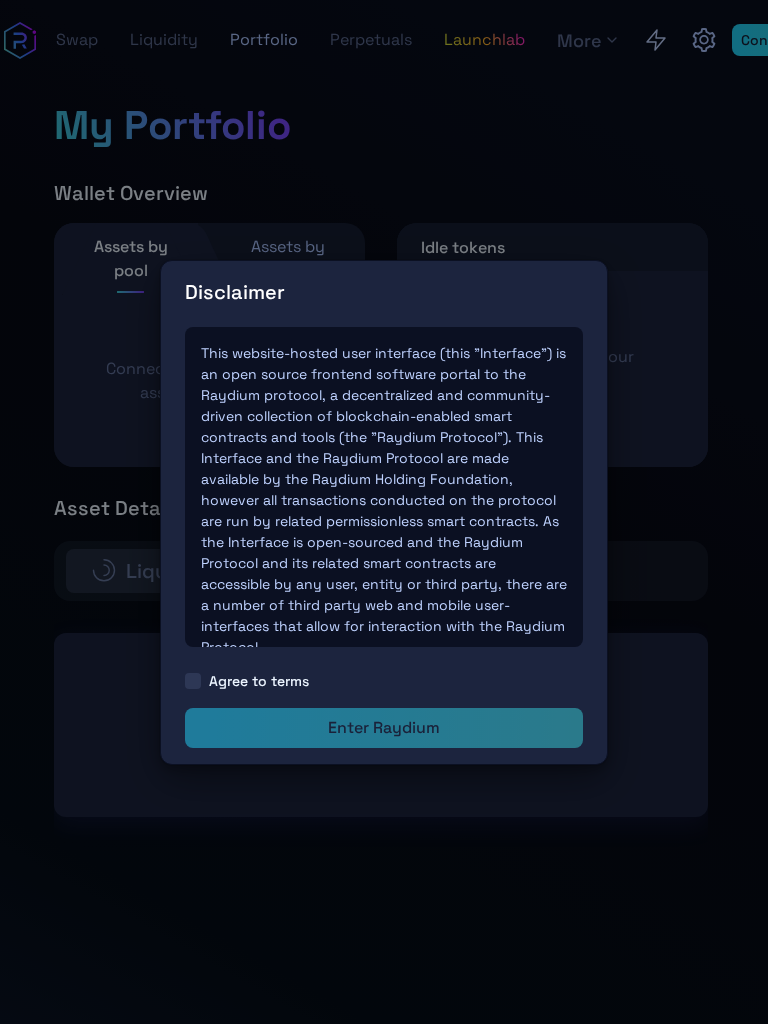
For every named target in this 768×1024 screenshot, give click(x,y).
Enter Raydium (384, 727)
